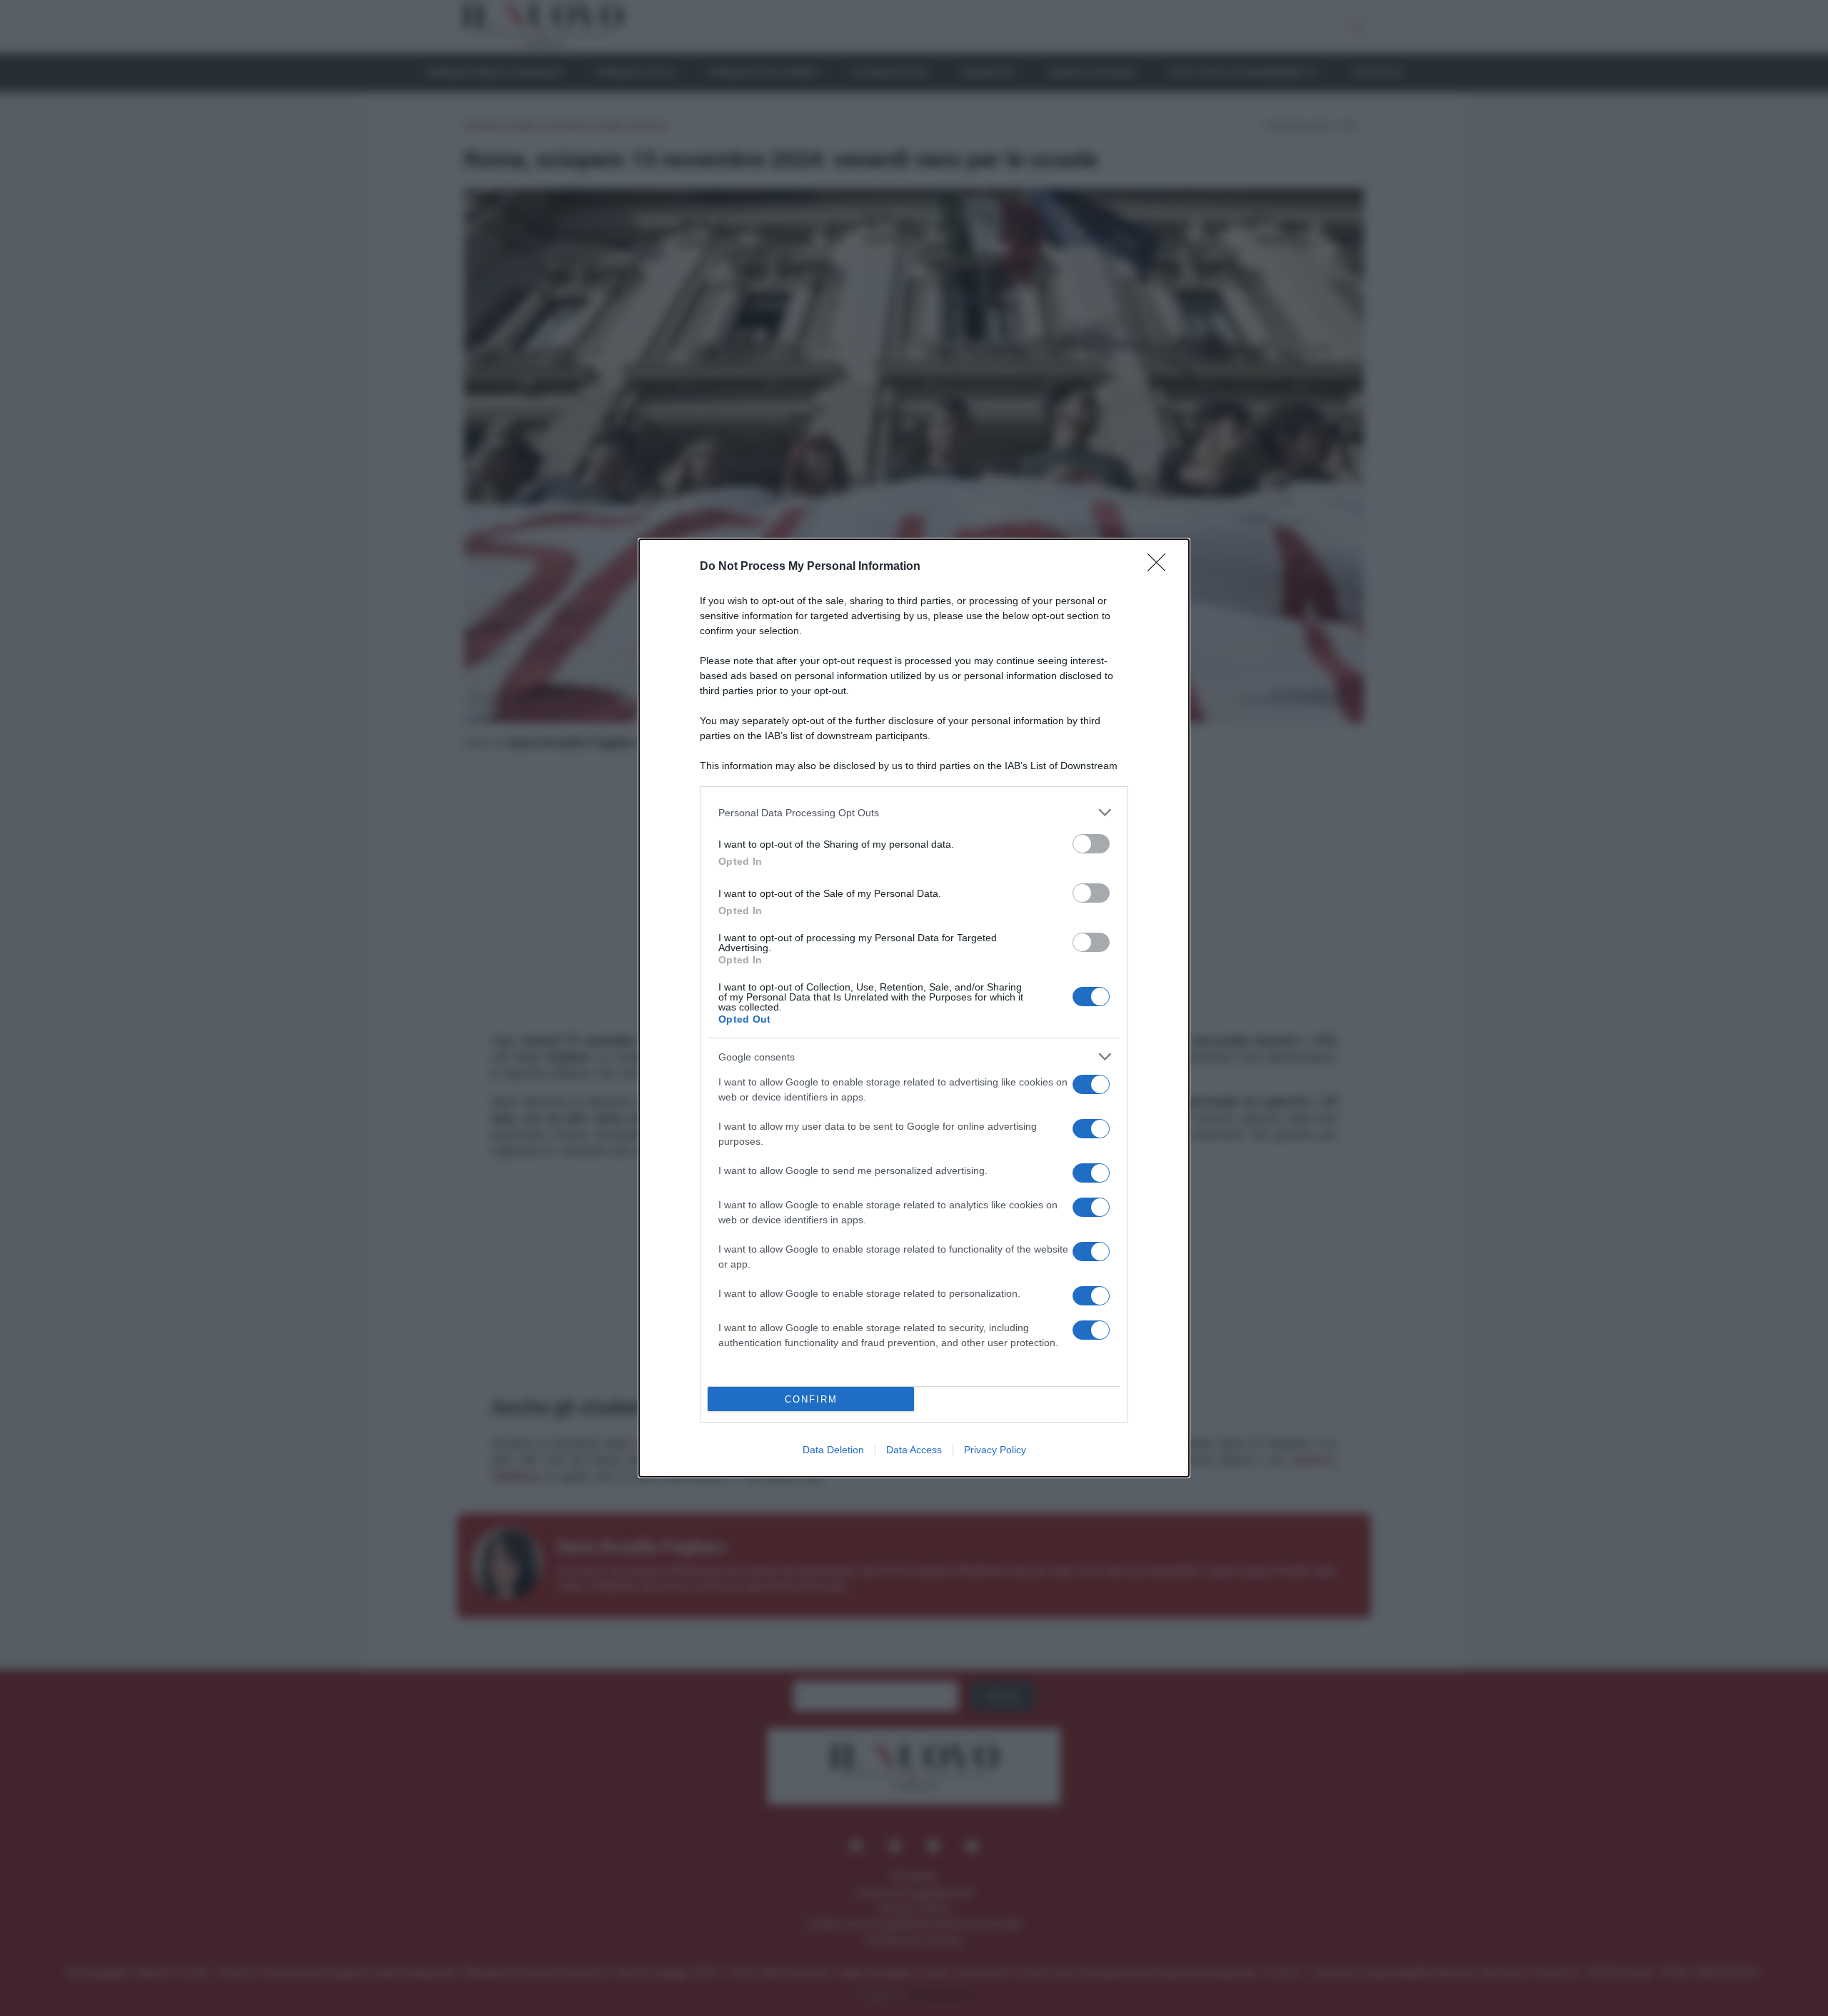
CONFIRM (811, 1399)
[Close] (1161, 567)
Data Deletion (833, 1450)
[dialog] (914, 1008)
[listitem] (914, 812)
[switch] (1091, 844)
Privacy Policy (995, 1450)
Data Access (914, 1450)
